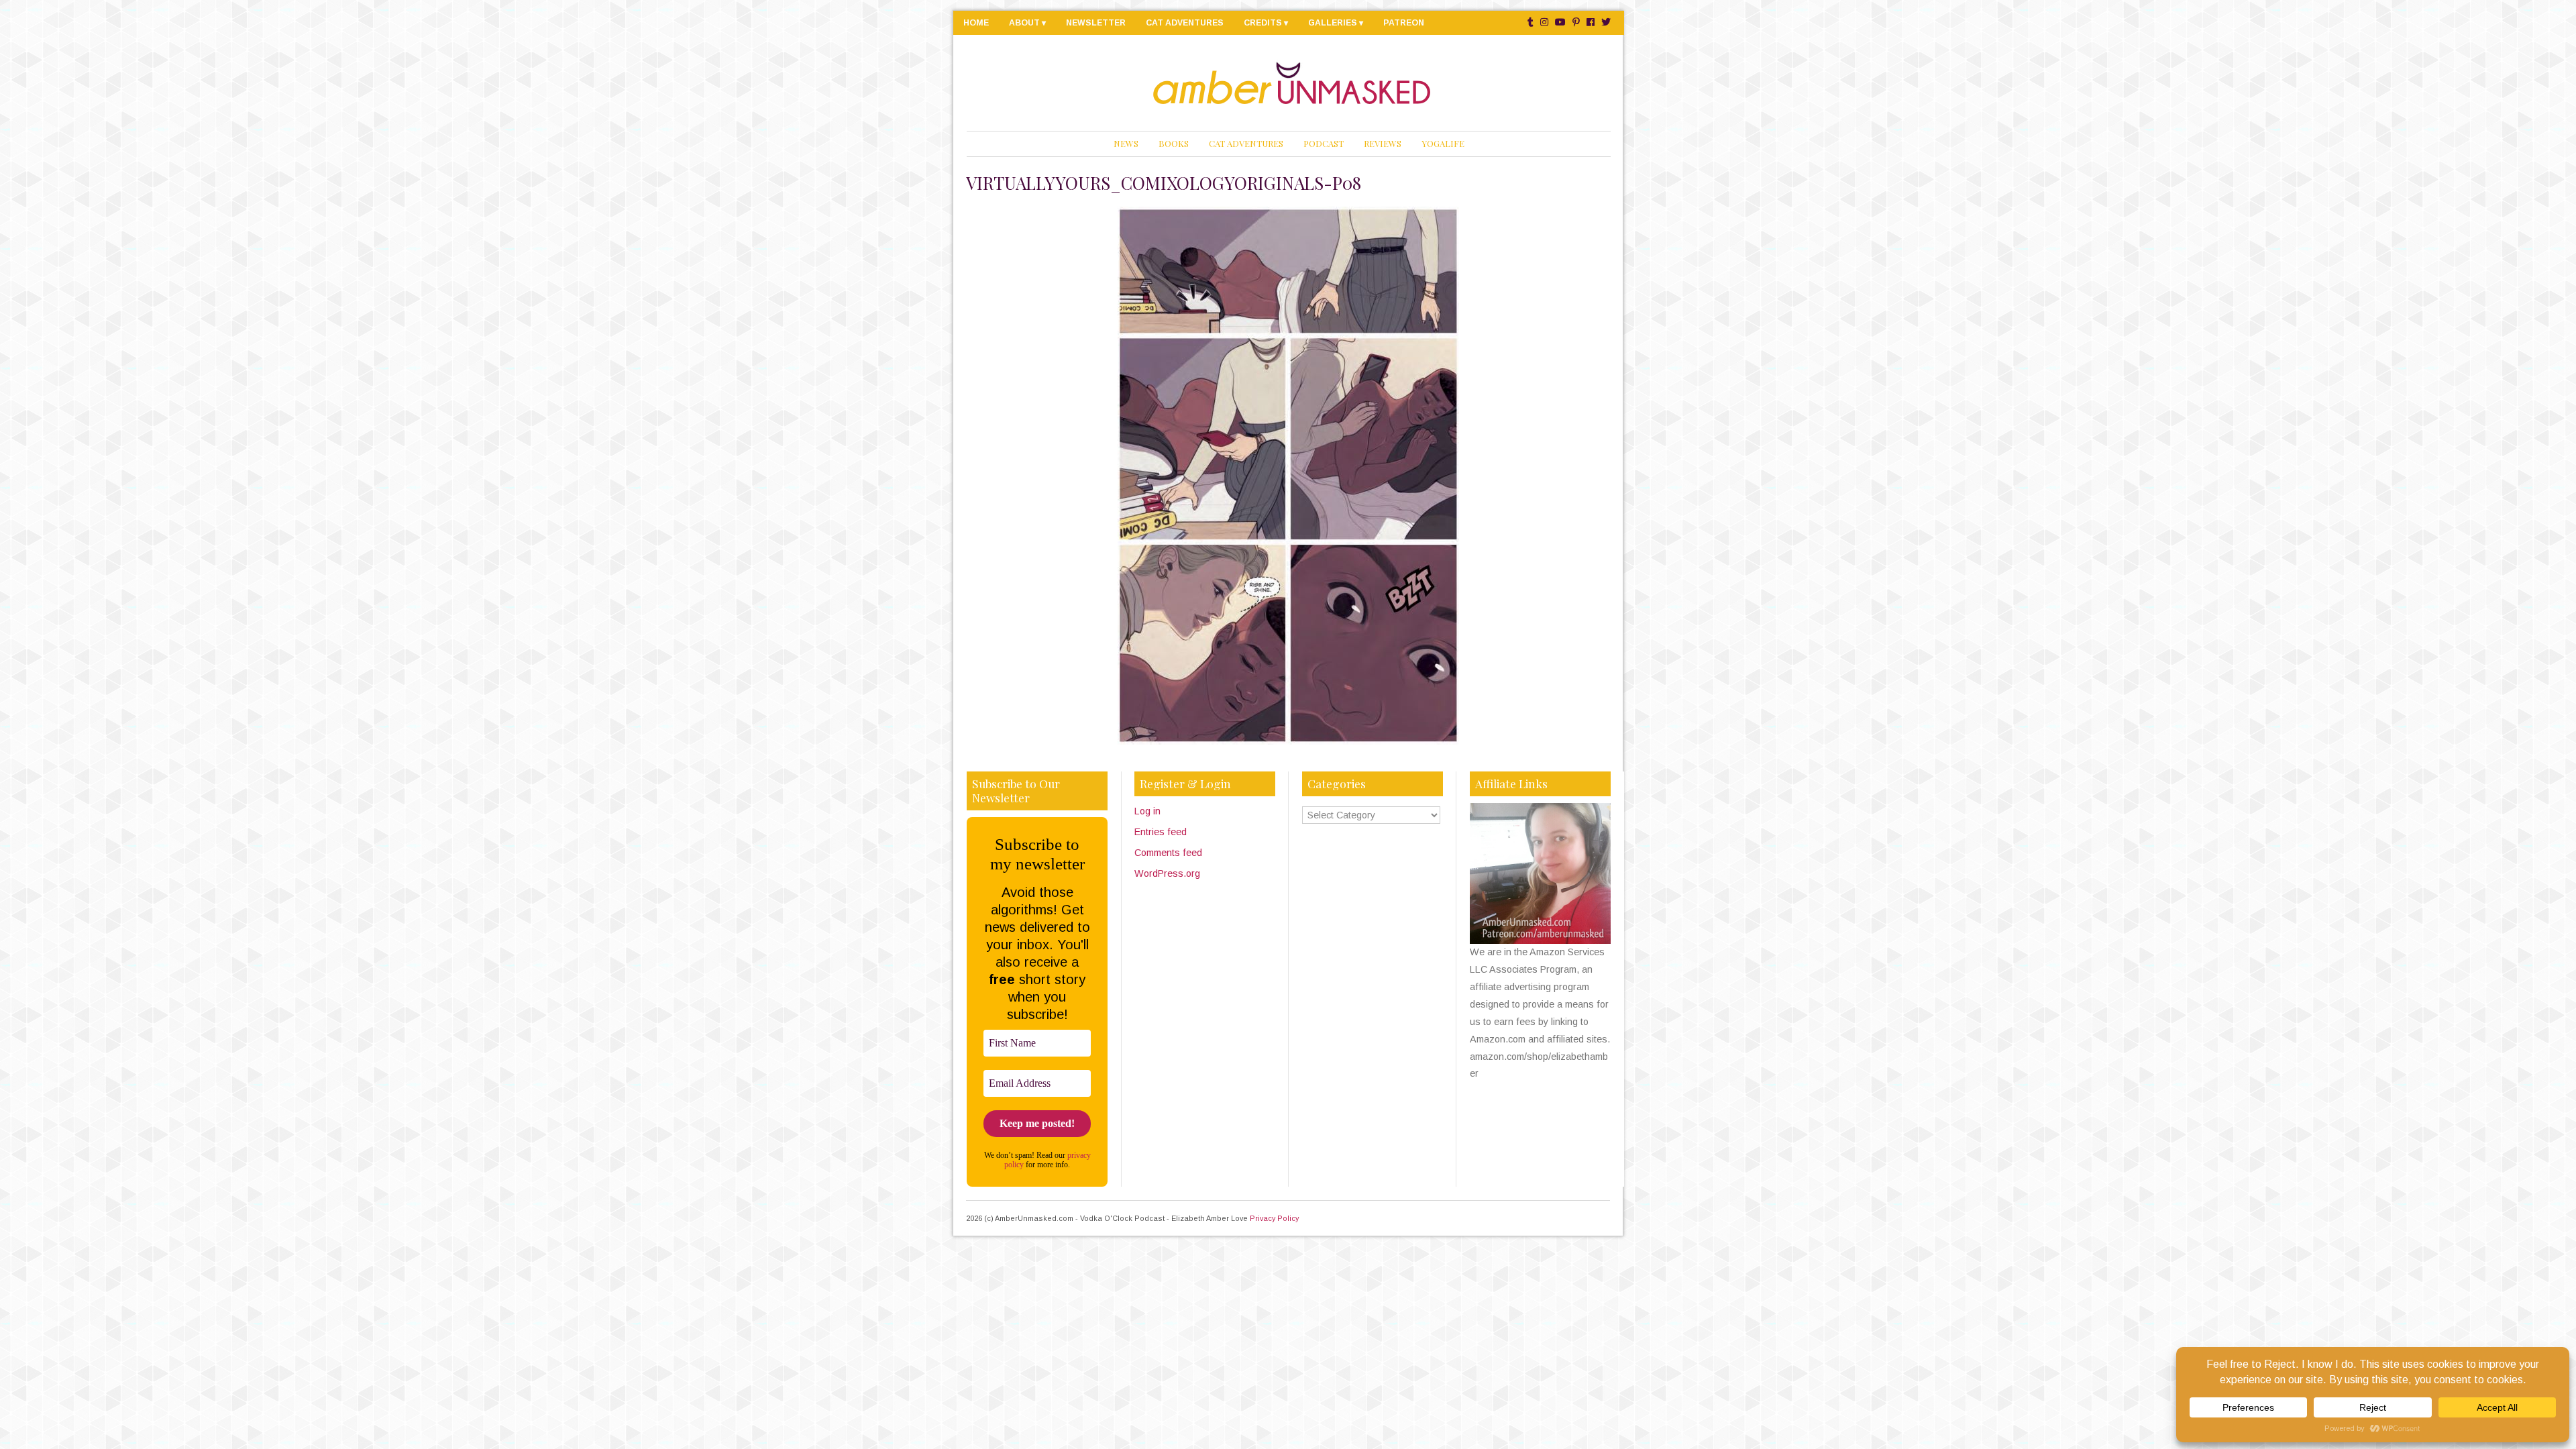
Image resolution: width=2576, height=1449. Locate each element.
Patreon (1404, 23)
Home (976, 23)
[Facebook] (1591, 22)
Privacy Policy (1274, 1218)
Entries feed (1161, 832)
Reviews (1383, 143)
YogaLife (1443, 143)
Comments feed (1168, 853)
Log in (1147, 811)
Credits (1263, 23)
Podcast (1324, 143)
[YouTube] (1560, 22)
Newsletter (1096, 23)
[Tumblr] (1531, 22)
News (1126, 143)
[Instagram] (1544, 22)
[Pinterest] (1576, 22)
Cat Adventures (1185, 23)
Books (1174, 143)
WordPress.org (1167, 873)
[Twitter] (1606, 22)
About (1024, 23)
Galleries (1333, 23)
